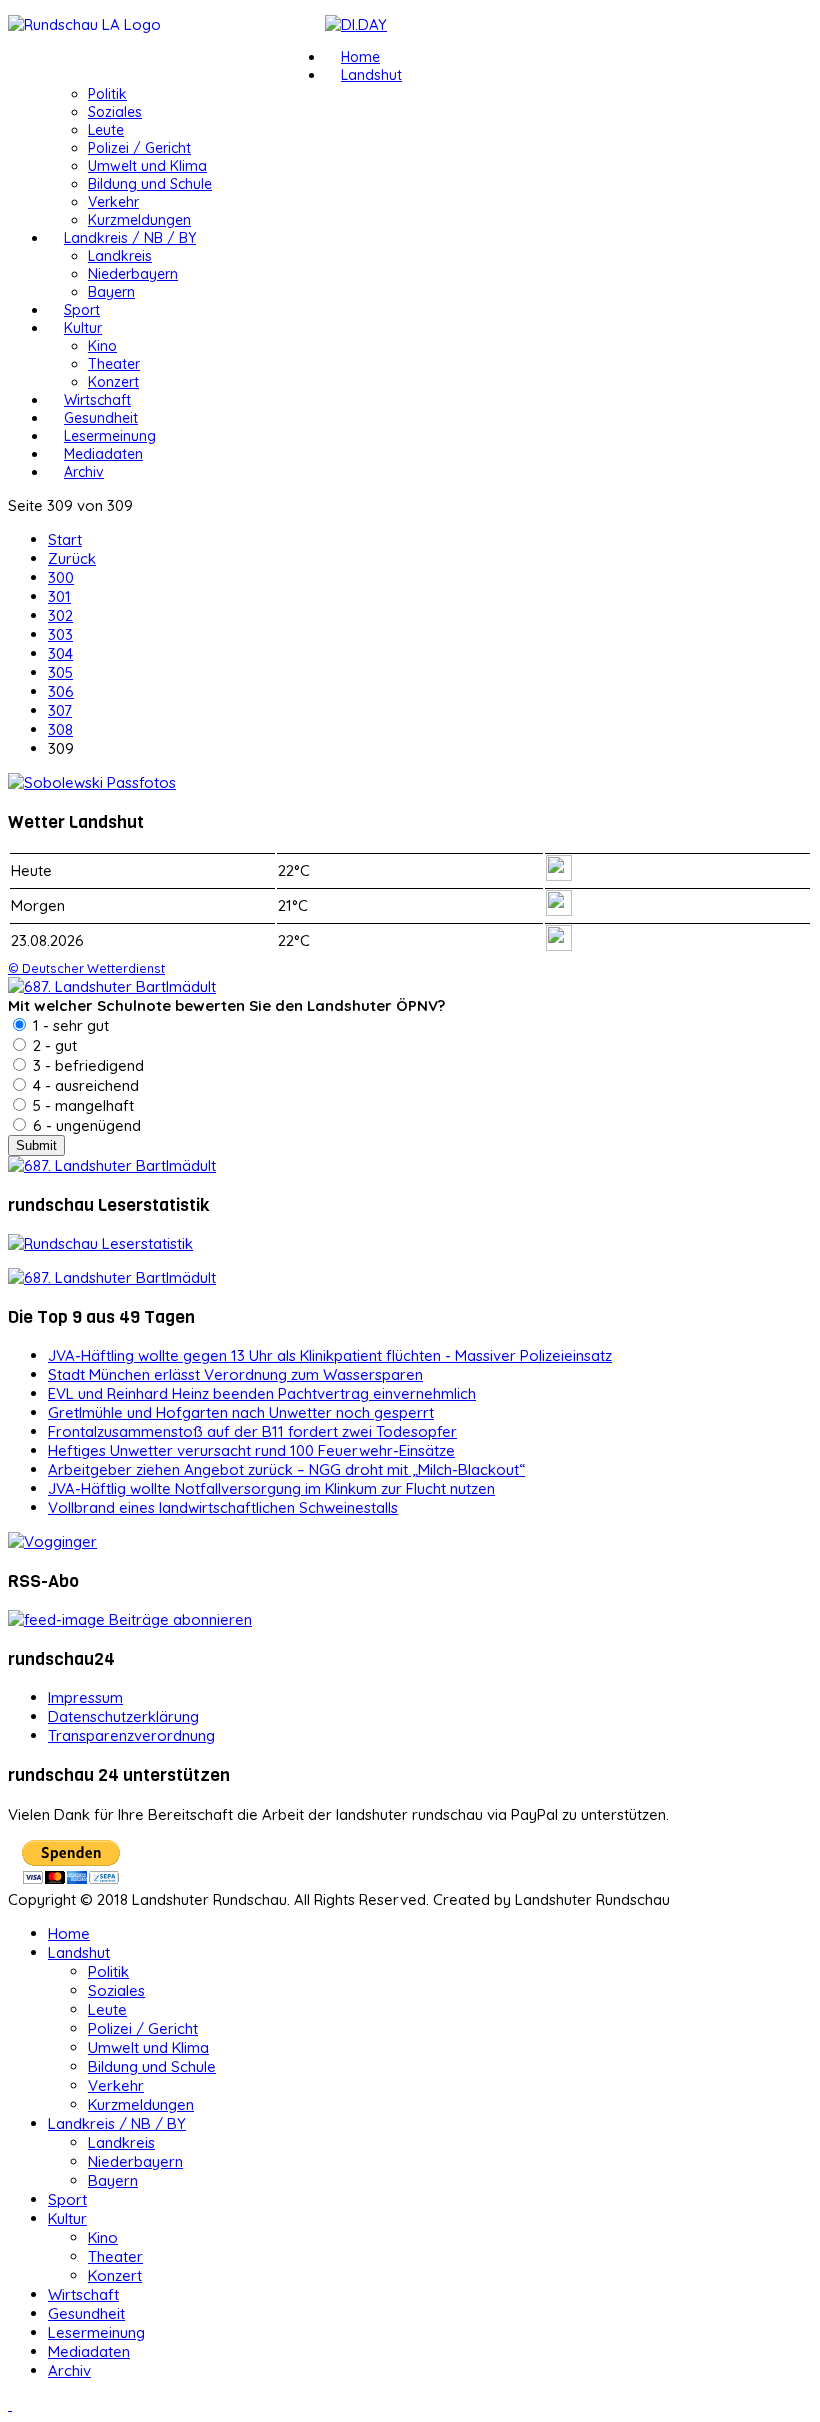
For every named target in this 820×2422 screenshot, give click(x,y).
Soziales (115, 112)
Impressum (85, 1697)
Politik (107, 94)
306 (61, 691)
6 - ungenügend (85, 1125)
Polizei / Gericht (139, 148)
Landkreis (120, 256)
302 (60, 615)
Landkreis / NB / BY (130, 238)
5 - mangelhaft (81, 1105)
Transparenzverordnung (131, 1735)
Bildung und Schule (150, 184)
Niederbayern (133, 274)
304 (60, 653)
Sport (82, 310)
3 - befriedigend (86, 1065)
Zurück (72, 558)
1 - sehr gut (69, 1025)
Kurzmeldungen (139, 220)
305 (60, 672)
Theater (114, 364)
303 (60, 634)
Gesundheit (101, 418)
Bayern (111, 292)
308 (60, 729)
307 (60, 710)
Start (65, 539)
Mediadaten (103, 454)
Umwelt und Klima (147, 166)
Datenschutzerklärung (123, 1716)
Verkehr (113, 202)
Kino (102, 346)
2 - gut (53, 1045)
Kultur (83, 328)
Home (360, 57)
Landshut (371, 75)
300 (61, 577)
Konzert (113, 382)
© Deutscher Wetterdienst (86, 968)
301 (59, 596)
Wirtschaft (97, 400)
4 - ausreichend (84, 1085)
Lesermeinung (110, 436)
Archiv (84, 472)
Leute (106, 130)
